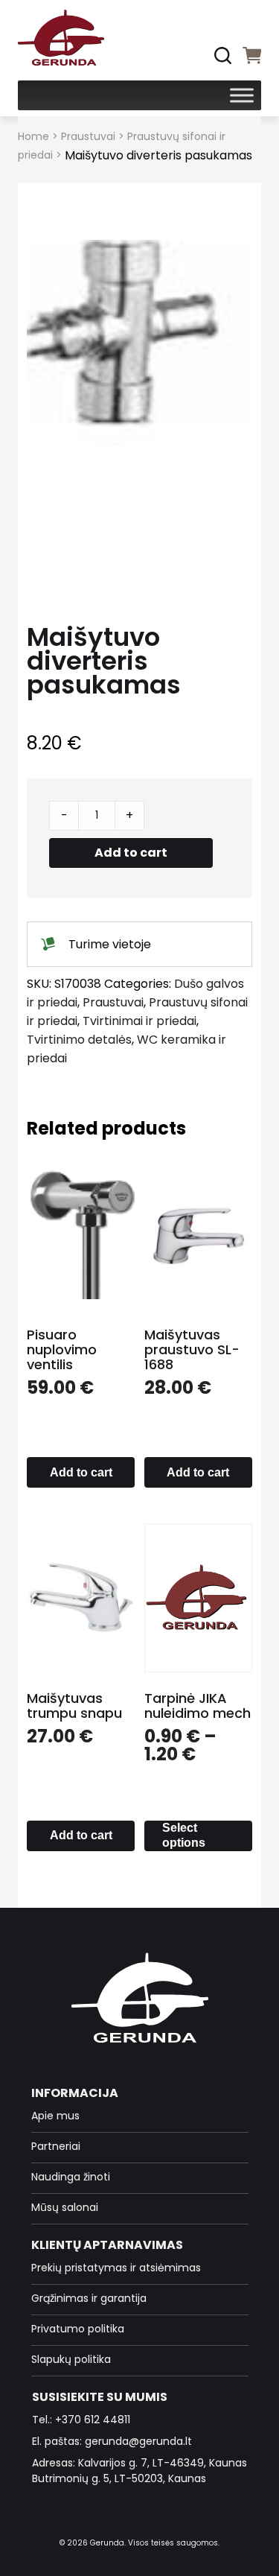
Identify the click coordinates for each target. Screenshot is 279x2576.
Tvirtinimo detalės (79, 1040)
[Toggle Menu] (242, 95)
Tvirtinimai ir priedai (139, 1021)
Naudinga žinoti (71, 2177)
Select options (184, 1835)
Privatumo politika (78, 2329)
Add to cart (131, 853)
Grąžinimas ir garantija (89, 2298)
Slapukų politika (71, 2359)
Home (33, 136)
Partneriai (56, 2146)
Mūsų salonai (65, 2207)
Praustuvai (88, 136)
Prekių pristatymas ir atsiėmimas (116, 2268)
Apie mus (55, 2116)
